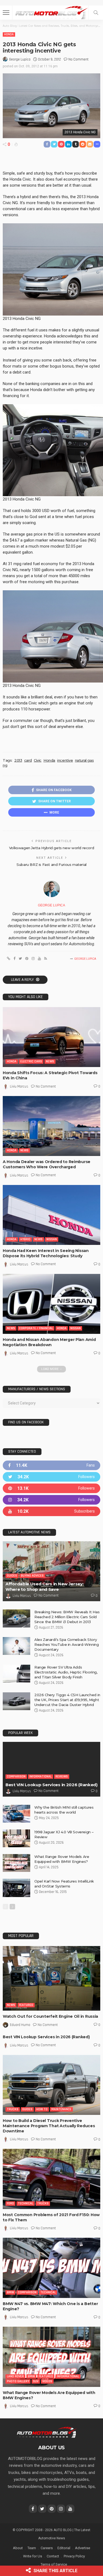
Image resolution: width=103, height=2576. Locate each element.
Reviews (62, 1776)
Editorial (64, 2548)
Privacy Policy (74, 2556)
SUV (36, 2381)
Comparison (16, 1776)
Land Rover (15, 2376)
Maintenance (61, 2109)
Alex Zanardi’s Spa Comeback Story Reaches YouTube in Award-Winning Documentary (67, 1644)
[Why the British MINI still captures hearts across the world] (16, 1814)
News (50, 1061)
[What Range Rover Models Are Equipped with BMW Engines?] (16, 1863)
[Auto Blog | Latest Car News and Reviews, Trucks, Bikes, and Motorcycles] (47, 2432)
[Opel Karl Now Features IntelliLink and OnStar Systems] (16, 1888)
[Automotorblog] (51, 12)
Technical (26, 2203)
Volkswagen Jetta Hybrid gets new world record (51, 848)
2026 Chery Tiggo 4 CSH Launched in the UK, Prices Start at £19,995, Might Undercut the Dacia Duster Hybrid (67, 1700)
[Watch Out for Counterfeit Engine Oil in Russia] (51, 1978)
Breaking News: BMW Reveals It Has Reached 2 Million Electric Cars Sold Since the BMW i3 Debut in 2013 (67, 1617)
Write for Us (33, 2556)
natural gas (84, 760)
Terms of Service (54, 2564)
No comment (78, 59)
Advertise (83, 2548)
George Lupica (20, 59)
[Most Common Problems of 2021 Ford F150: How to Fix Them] (51, 2179)
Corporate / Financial (36, 1328)
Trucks (13, 2109)
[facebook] (51, 1465)
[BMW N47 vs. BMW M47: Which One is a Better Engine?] (51, 2268)
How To (42, 2109)
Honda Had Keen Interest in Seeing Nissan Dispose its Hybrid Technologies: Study (46, 1253)
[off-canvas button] (6, 13)
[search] (96, 13)
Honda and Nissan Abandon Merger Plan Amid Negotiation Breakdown (49, 1342)
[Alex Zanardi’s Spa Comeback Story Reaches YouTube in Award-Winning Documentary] (16, 1646)
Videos (47, 2381)
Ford (10, 2203)
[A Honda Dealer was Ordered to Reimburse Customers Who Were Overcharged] (51, 1126)
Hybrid (25, 1239)
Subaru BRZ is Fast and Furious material (51, 865)
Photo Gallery (18, 2381)
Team (32, 2548)
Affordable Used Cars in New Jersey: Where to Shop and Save (45, 1587)
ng (5, 765)
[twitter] (51, 1477)
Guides (12, 1576)
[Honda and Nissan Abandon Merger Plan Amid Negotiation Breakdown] (51, 1304)
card (28, 760)
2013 (18, 760)
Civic (38, 760)
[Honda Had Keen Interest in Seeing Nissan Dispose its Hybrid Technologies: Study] (51, 1215)
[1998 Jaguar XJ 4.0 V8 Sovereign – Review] (16, 1838)
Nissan (52, 1239)
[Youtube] (51, 1511)
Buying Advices (32, 1576)
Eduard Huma (20, 2025)
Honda (9, 34)
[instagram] (51, 1500)
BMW (10, 2292)
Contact (53, 2556)
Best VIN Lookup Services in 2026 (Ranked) (51, 1785)
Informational (41, 1776)
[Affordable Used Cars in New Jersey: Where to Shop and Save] (51, 1571)
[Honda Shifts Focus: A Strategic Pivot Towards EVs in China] (51, 1037)
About (18, 2548)
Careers (47, 2548)
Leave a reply (23, 980)
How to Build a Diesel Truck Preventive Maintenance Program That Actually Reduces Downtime (49, 2126)
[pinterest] (51, 1488)
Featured (26, 2005)
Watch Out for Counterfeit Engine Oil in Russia (50, 2016)
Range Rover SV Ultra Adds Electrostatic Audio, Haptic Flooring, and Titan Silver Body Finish (66, 1672)
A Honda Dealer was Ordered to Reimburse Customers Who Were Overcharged (47, 1164)
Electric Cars (31, 1061)
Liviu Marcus (19, 1086)
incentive (65, 760)
